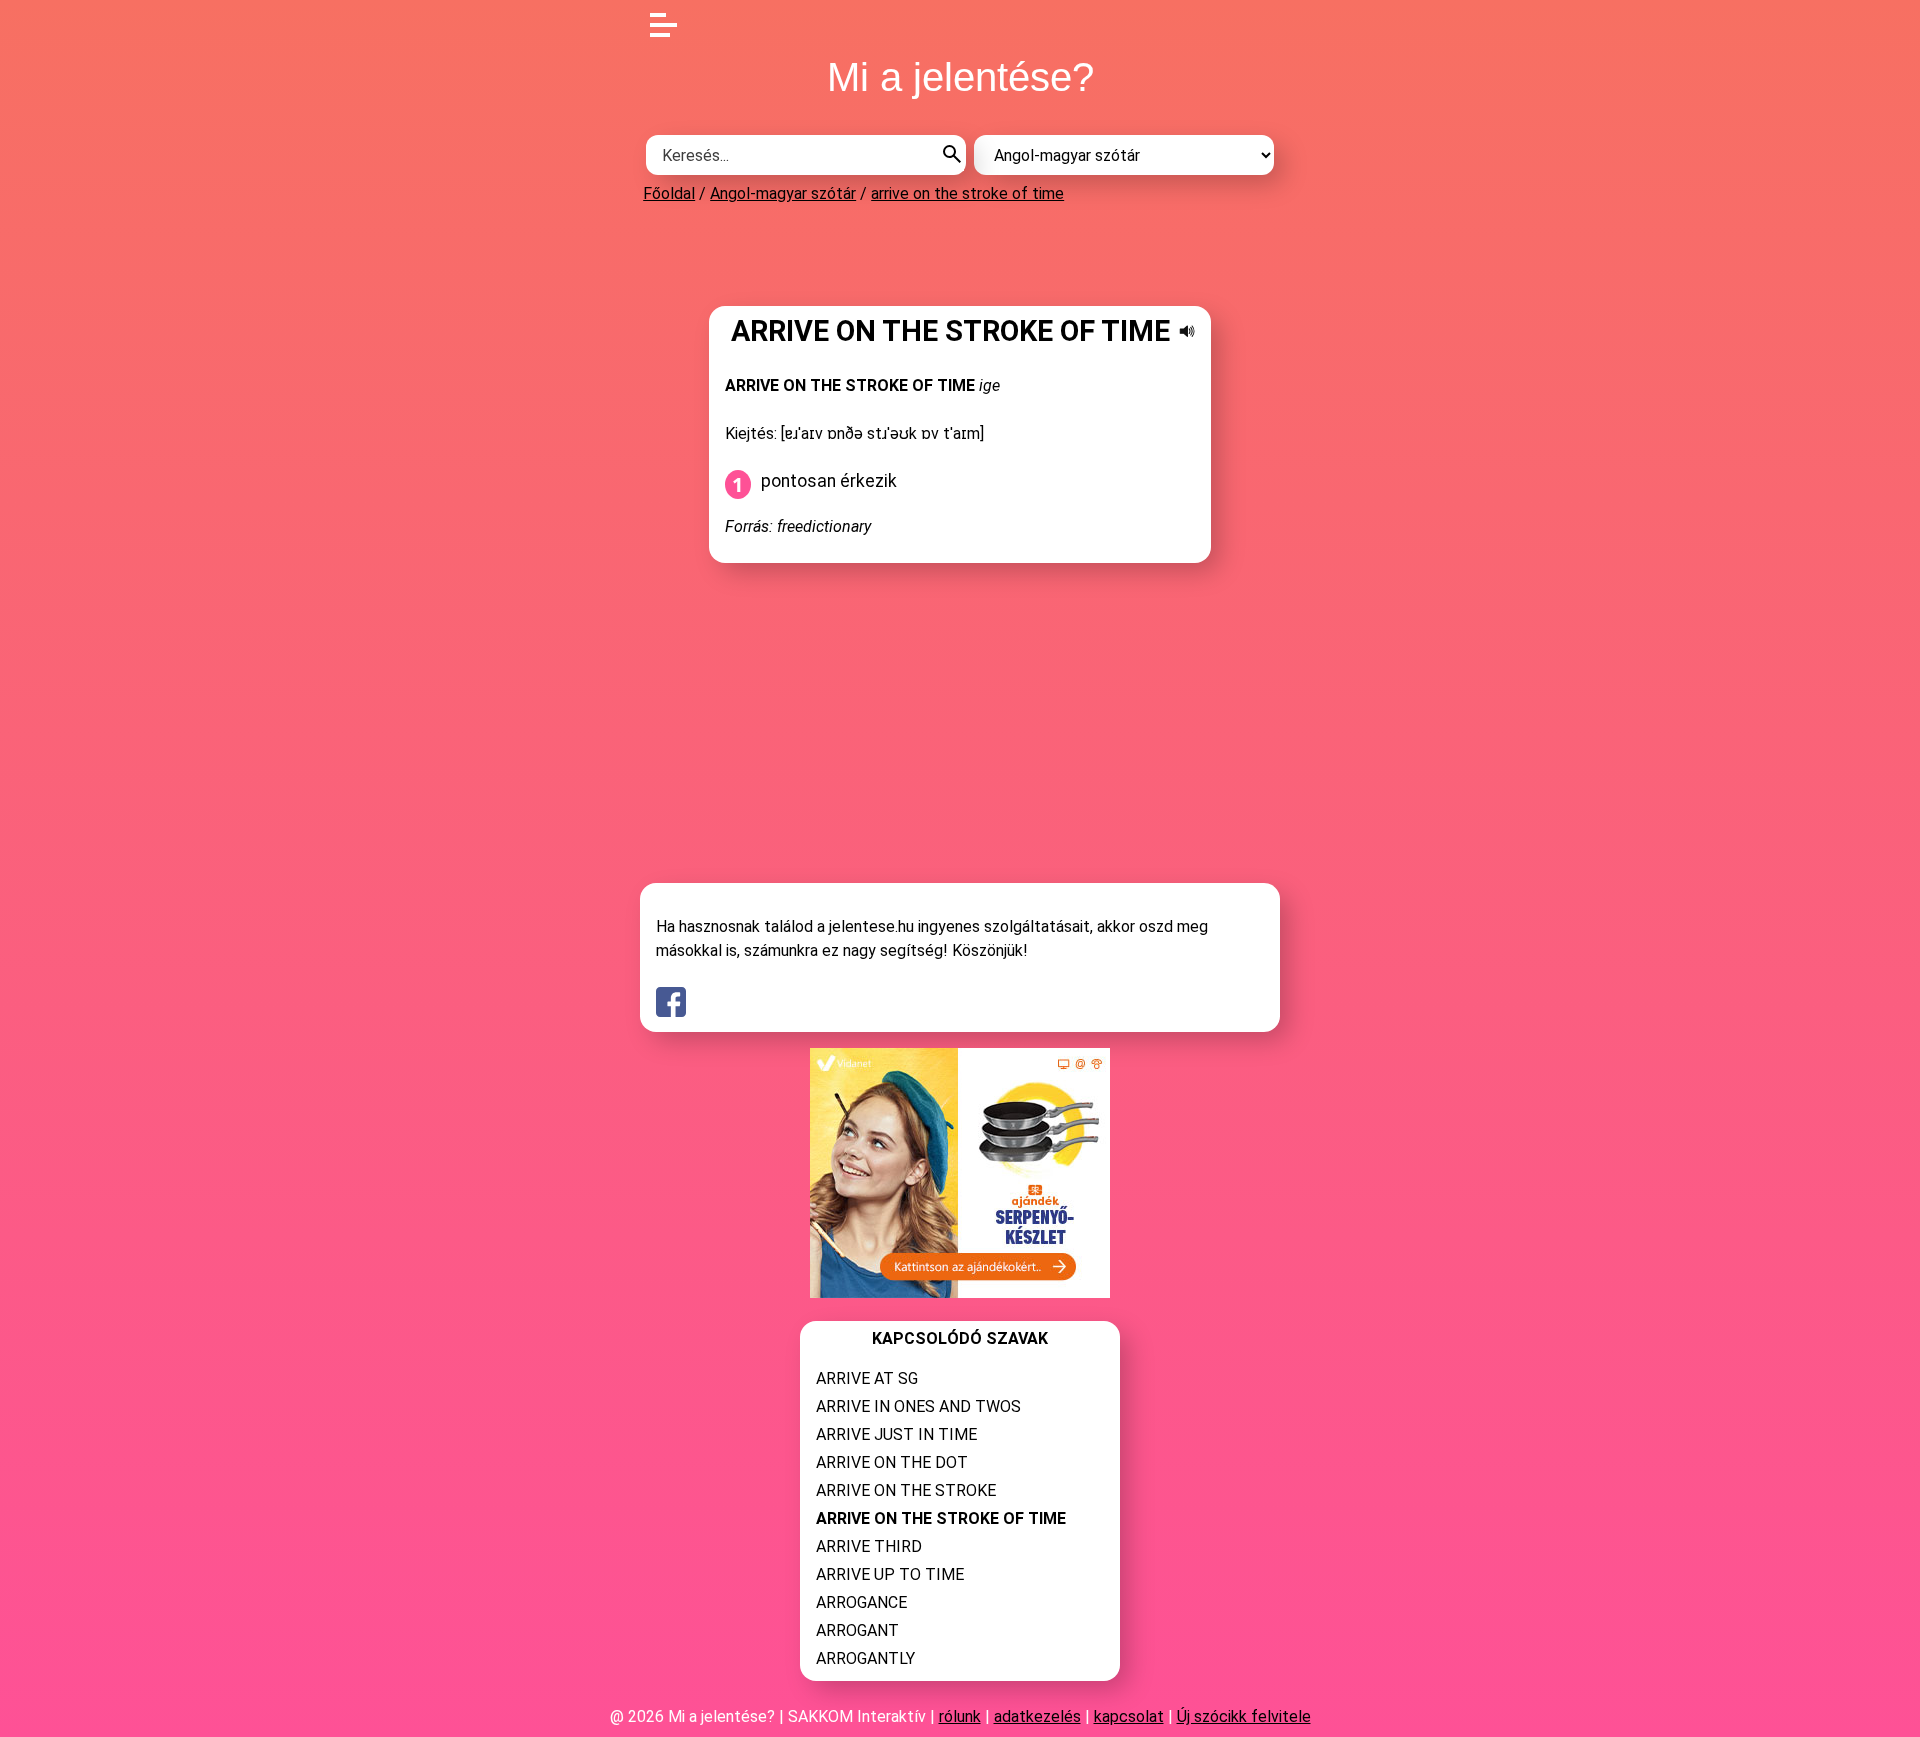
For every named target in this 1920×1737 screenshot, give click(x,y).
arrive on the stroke (906, 1490)
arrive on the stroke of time (967, 193)
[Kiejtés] (1187, 331)
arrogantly (865, 1658)
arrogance (861, 1602)
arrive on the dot (892, 1462)
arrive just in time (896, 1434)
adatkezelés (1037, 1716)
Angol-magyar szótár (783, 193)
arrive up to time (890, 1574)
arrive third (869, 1546)
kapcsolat (1129, 1716)
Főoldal (669, 193)
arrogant (857, 1630)
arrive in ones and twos (918, 1406)
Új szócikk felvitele (1244, 1716)
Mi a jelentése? (960, 77)
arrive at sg (867, 1378)
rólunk (960, 1716)
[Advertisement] (960, 254)
